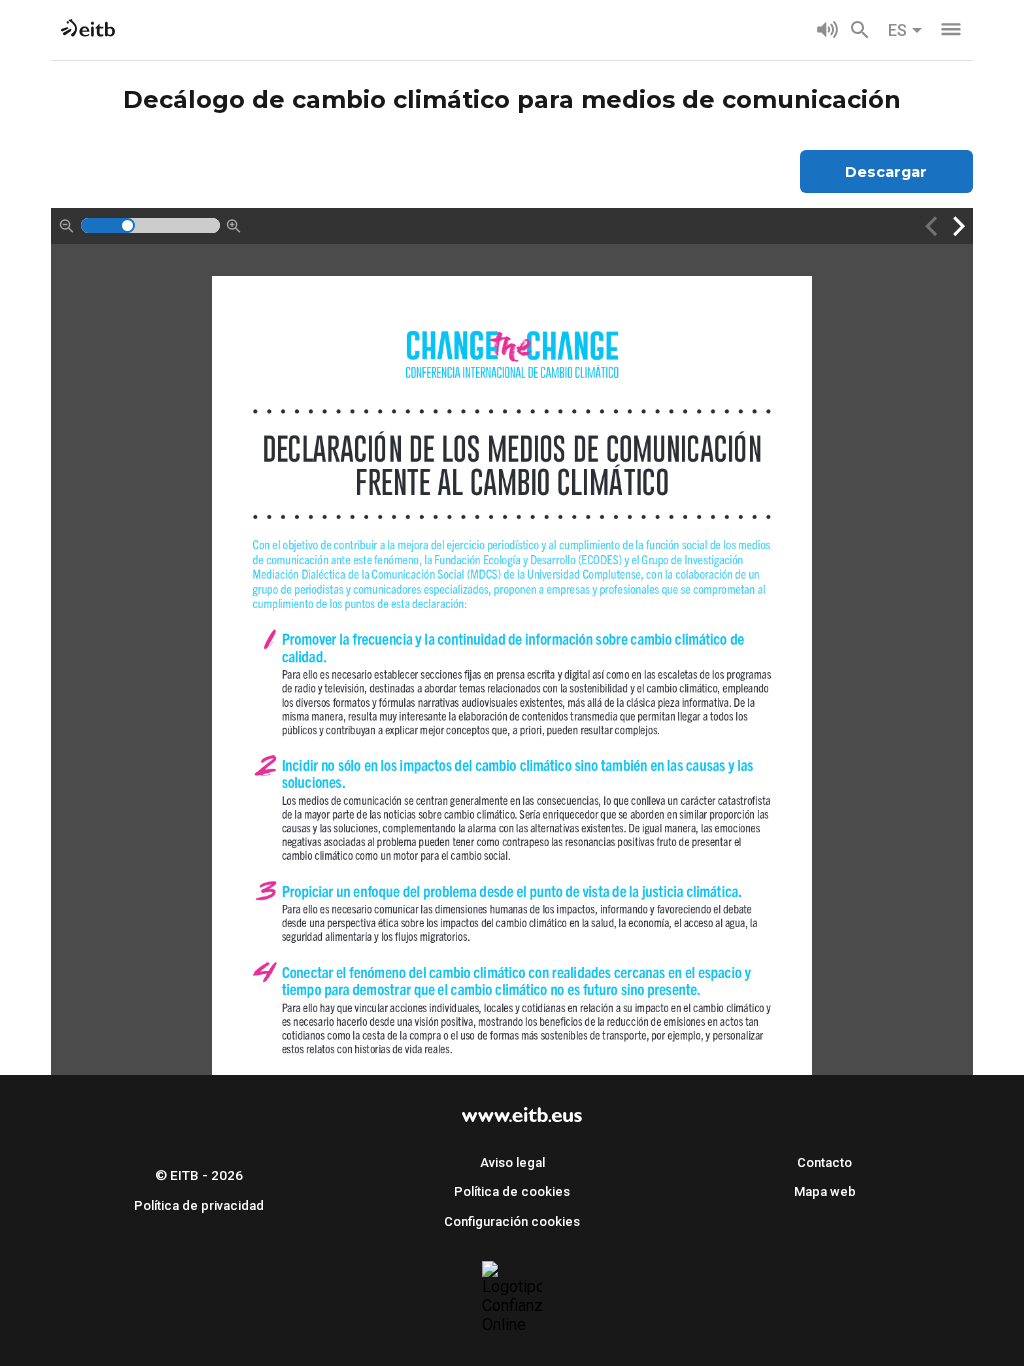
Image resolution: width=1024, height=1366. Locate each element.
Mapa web (825, 1191)
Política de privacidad (199, 1205)
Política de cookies (512, 1191)
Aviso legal (512, 1162)
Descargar (886, 172)
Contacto (824, 1162)
